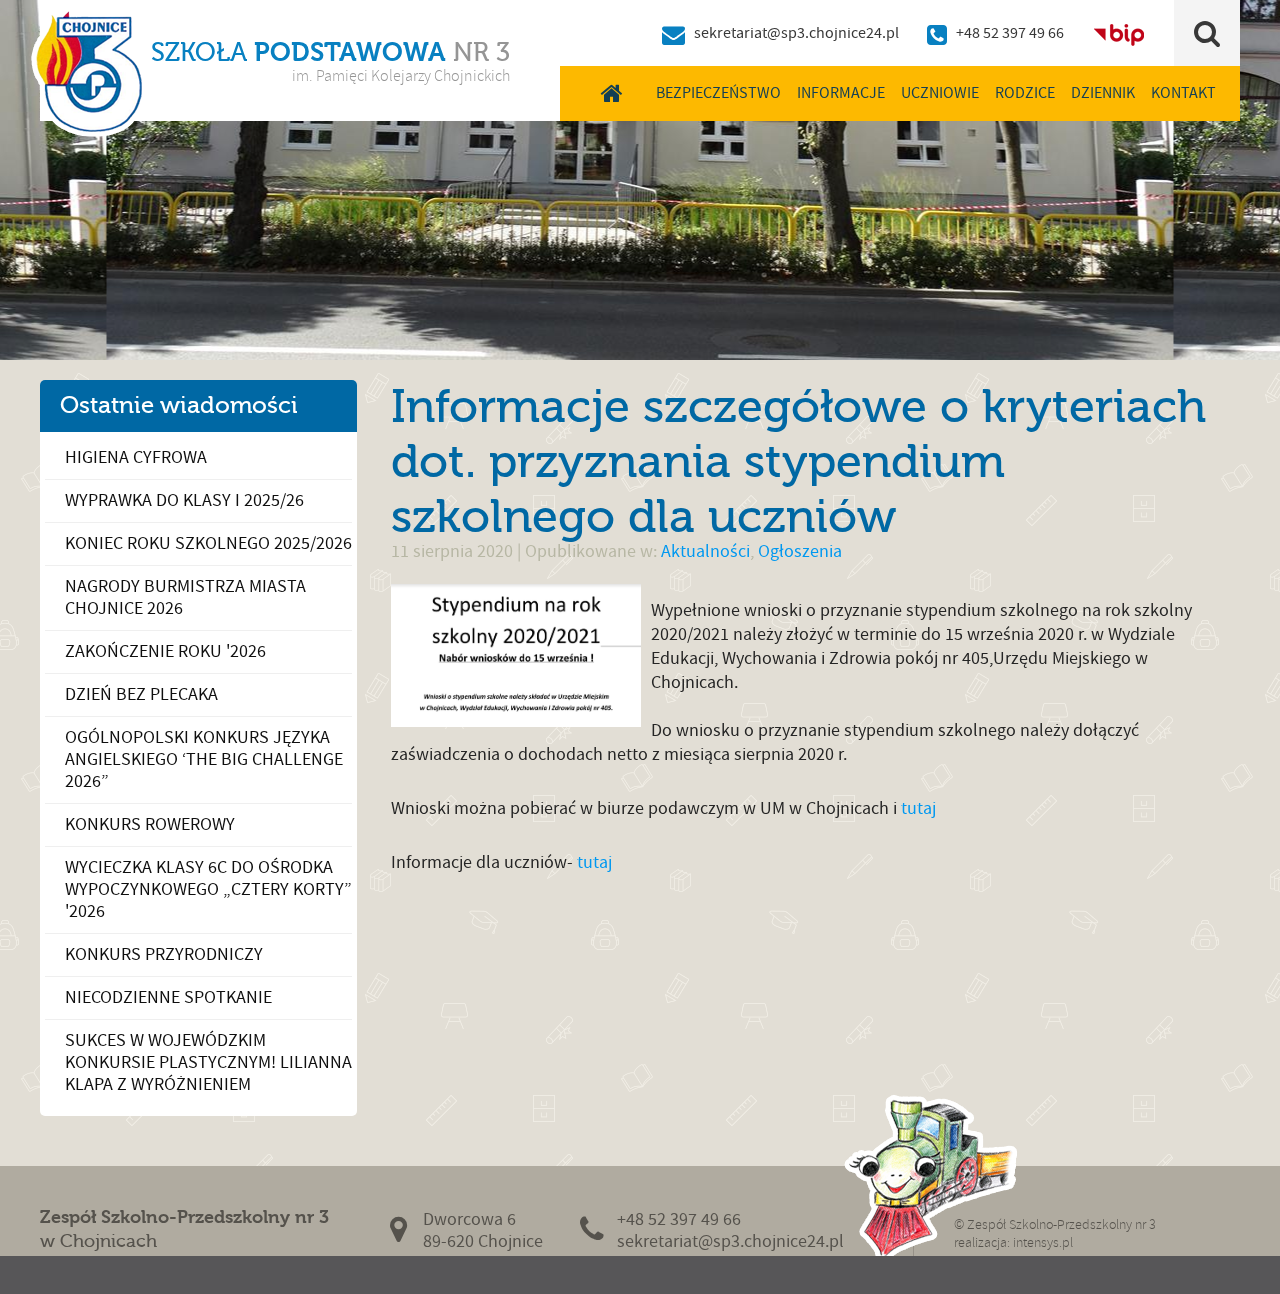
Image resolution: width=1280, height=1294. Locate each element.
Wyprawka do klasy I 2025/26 (184, 500)
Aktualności (705, 551)
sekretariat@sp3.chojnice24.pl (796, 33)
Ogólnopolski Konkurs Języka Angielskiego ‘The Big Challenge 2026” (204, 759)
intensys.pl (1043, 1242)
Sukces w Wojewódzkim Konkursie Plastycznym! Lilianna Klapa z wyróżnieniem (208, 1062)
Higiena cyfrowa (136, 457)
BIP (1119, 33)
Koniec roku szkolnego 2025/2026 (208, 543)
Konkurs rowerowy (150, 824)
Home (612, 93)
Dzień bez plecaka (141, 694)
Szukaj (1207, 33)
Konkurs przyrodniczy (164, 954)
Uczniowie (940, 93)
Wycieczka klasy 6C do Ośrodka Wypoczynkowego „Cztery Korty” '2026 (208, 889)
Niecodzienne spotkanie (168, 997)
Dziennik (1103, 93)
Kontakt (1183, 93)
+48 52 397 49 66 (1010, 33)
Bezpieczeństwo (718, 93)
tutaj (916, 808)
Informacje (841, 93)
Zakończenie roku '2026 (165, 651)
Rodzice (1025, 93)
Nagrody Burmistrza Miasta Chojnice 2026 (185, 597)
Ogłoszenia (800, 551)
